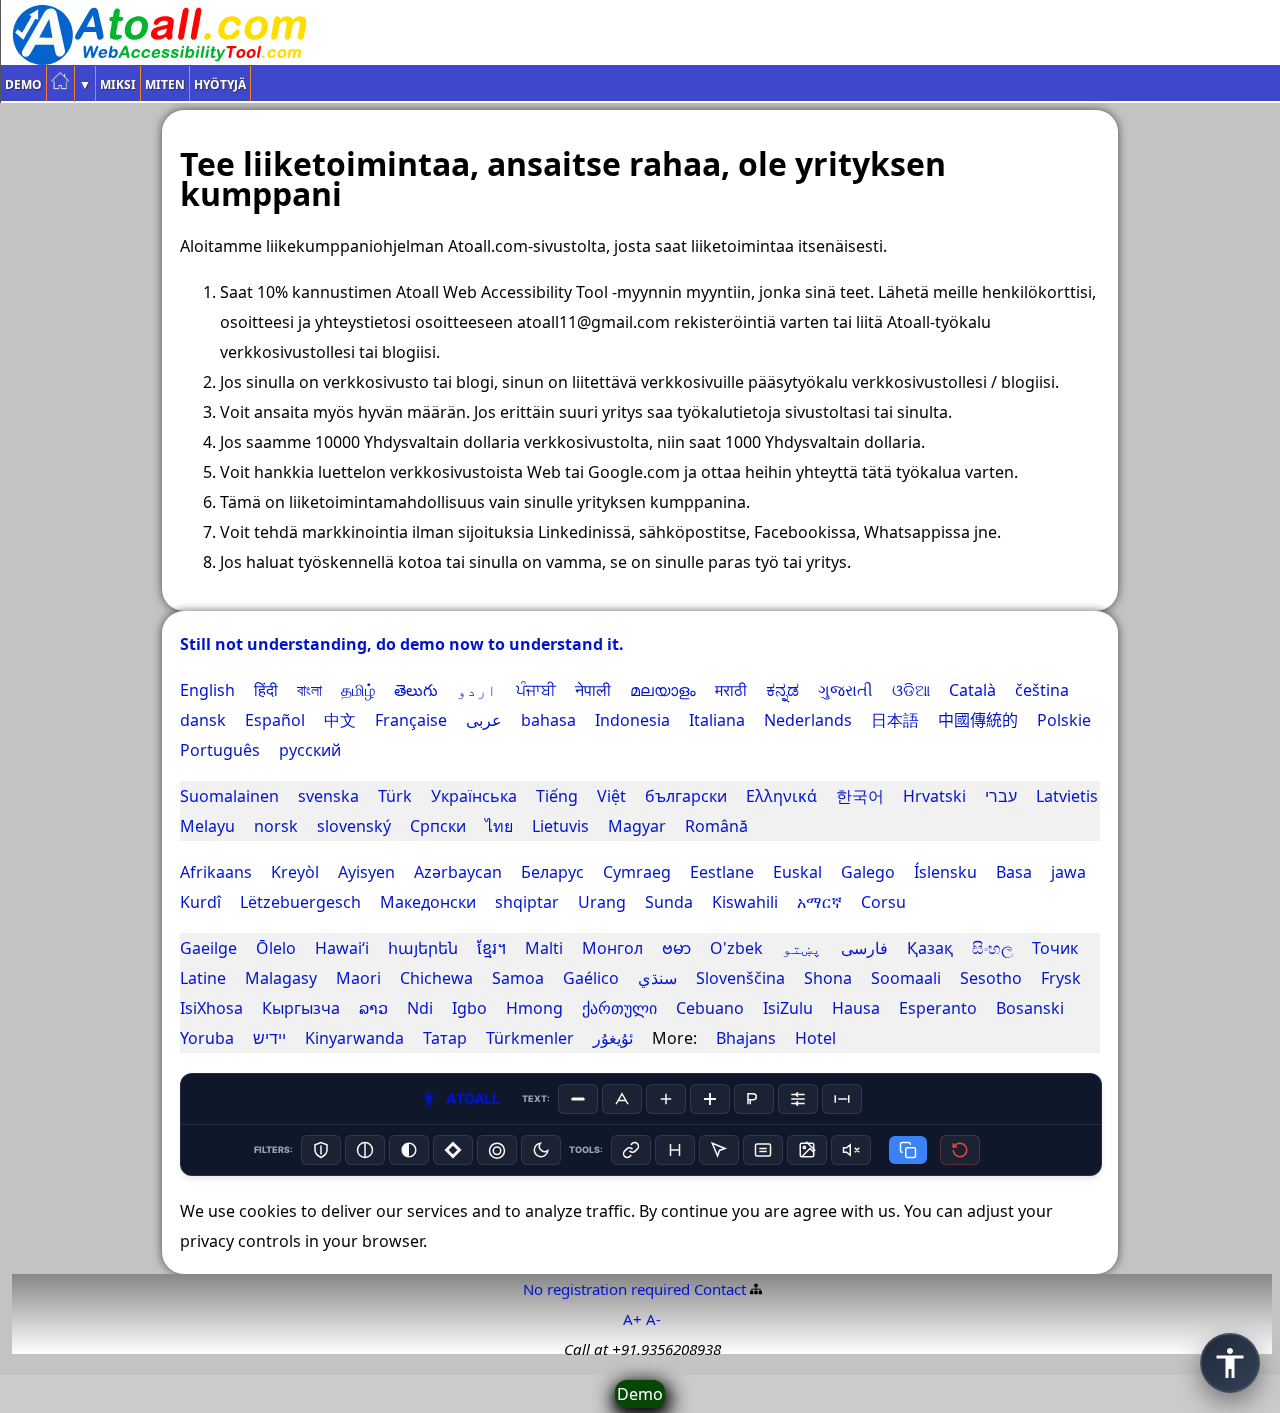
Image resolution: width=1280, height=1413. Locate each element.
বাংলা (309, 690)
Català (972, 690)
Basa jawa (1041, 872)
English (207, 690)
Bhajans (746, 1038)
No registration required (606, 1289)
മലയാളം (663, 690)
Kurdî (200, 902)
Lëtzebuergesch (300, 902)
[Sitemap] (756, 1289)
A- (653, 1319)
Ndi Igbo (447, 1008)
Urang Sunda (635, 902)
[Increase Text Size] (666, 1099)
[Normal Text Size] (622, 1099)
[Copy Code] (908, 1150)
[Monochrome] (409, 1150)
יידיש (269, 1038)
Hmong (534, 1008)
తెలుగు (416, 690)
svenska (328, 796)
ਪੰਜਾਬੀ (536, 690)
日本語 (895, 720)
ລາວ (373, 1008)
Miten (165, 84)
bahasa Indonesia (595, 720)
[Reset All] (960, 1150)
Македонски (428, 902)
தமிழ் (358, 690)
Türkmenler (530, 1038)
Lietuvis (560, 826)
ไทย (499, 826)
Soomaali (906, 978)
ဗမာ (676, 948)
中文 (340, 720)
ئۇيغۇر (613, 1038)
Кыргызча (301, 1008)
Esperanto (938, 1008)
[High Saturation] (497, 1150)
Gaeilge (208, 948)
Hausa (856, 1008)
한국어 (860, 796)
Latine (203, 978)
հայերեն (423, 948)
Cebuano (710, 1008)
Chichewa (436, 978)
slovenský (354, 826)
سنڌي (657, 978)
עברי (1001, 796)
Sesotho (991, 978)
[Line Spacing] (798, 1099)
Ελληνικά (781, 796)
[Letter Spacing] (842, 1099)
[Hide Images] (807, 1150)
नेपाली (593, 690)
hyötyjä (220, 84)
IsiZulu (788, 1008)
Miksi (118, 84)
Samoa (518, 978)
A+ (632, 1319)
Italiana (717, 720)
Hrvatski (934, 796)
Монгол (612, 948)
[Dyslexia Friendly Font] (754, 1099)
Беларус (552, 872)
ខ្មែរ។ (491, 948)
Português (220, 750)
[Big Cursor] (719, 1150)
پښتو (802, 948)
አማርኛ (819, 902)
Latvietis (1067, 796)
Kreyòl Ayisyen (333, 872)
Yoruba (207, 1038)
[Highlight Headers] (675, 1150)
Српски (438, 826)
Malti (544, 948)
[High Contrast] (321, 1150)
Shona (828, 978)
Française (411, 720)
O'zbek (736, 948)
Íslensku (945, 872)
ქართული (619, 1008)
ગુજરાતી (845, 690)
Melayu (207, 826)
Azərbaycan (458, 872)
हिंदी (266, 690)
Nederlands (808, 720)
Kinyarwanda (354, 1038)
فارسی (864, 948)
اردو (477, 690)
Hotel (815, 1038)
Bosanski (1030, 1008)
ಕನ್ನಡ (782, 690)
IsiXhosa (211, 1008)
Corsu (883, 902)
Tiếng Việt (581, 796)
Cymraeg (637, 872)
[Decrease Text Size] (578, 1099)
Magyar (637, 826)
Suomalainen (229, 796)
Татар (445, 1038)
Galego (868, 872)
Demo (23, 84)
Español (275, 720)
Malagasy (281, 978)
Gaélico (591, 978)
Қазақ (930, 948)
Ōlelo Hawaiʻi (312, 948)
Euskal (797, 872)
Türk (395, 796)
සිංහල (992, 948)
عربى (484, 720)
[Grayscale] (365, 1150)
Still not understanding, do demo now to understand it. (402, 644)
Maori (358, 978)
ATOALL (472, 1098)
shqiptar (527, 902)
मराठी (731, 690)
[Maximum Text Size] (710, 1099)
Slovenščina (740, 978)
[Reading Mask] (763, 1150)
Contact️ (720, 1289)
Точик (1055, 948)
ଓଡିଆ (911, 690)
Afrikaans (216, 872)
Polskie (1064, 720)
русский (310, 750)
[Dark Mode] (541, 1150)
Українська (474, 796)
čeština (1042, 690)
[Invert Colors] (453, 1150)
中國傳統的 (978, 720)
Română (716, 826)
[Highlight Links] (631, 1150)
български (686, 796)
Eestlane (722, 872)
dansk (203, 720)
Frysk (1061, 978)
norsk (276, 826)
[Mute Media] (851, 1150)
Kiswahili (745, 902)
